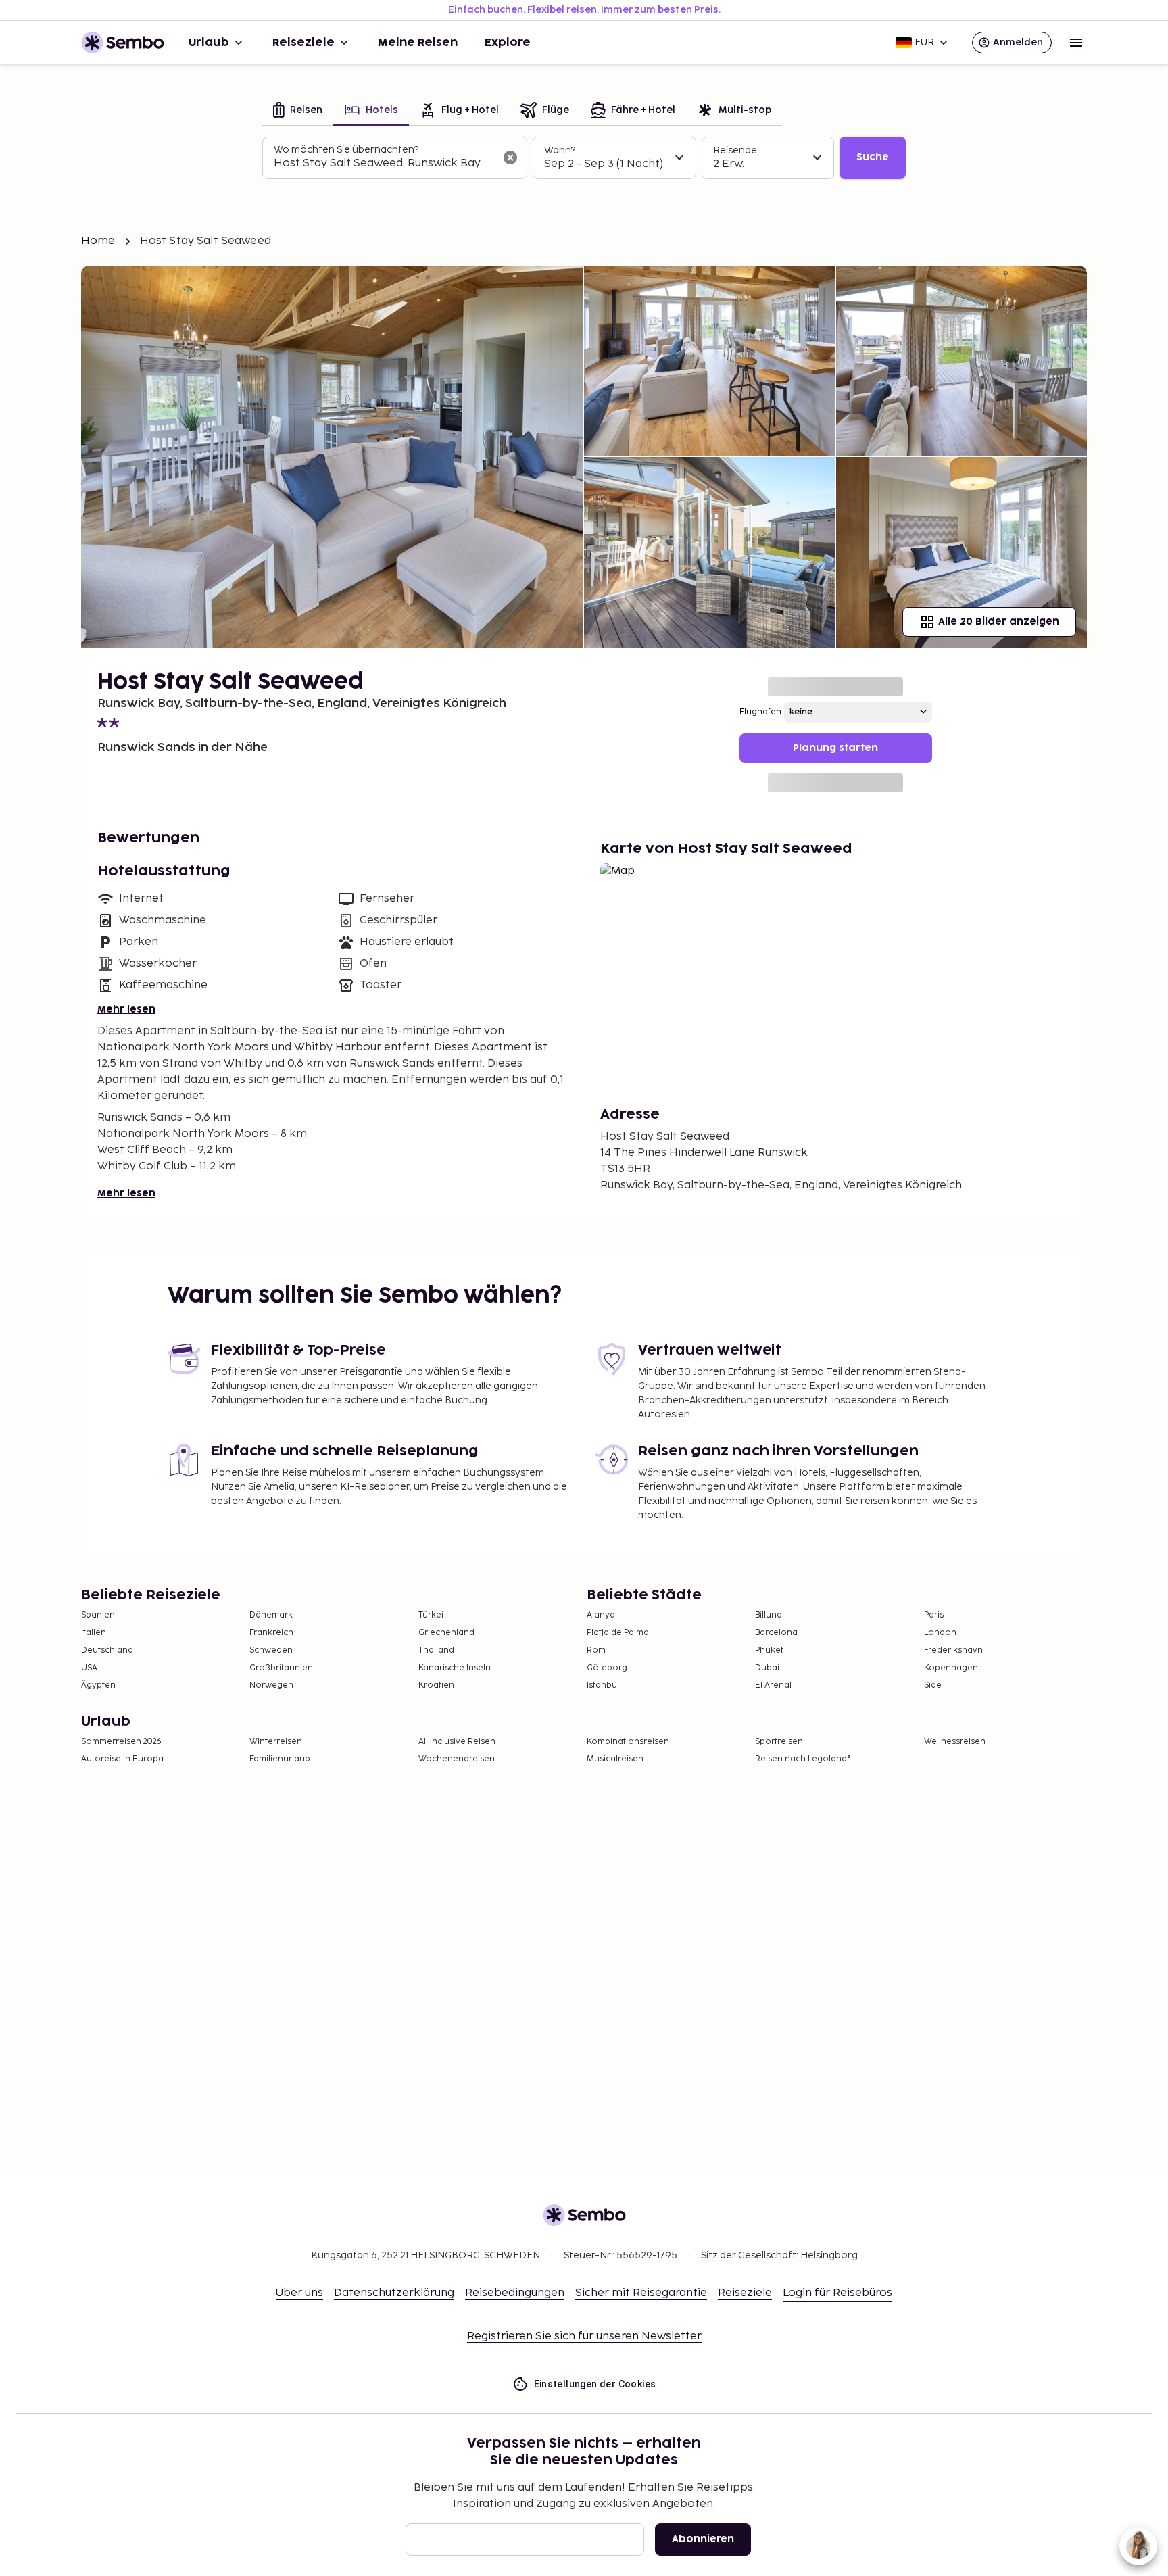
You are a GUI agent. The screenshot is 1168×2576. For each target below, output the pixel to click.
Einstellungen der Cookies (595, 2384)
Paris (934, 1615)
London (940, 1633)
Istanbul (603, 1685)
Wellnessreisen (955, 1742)
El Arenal (773, 1685)
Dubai (767, 1668)
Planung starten (835, 748)
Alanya (601, 1615)
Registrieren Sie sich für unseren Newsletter (584, 2336)
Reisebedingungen (515, 2293)
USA (89, 1668)
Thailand (436, 1650)
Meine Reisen (418, 43)
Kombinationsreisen (628, 1742)
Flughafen (760, 712)
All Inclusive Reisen (457, 1742)
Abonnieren (703, 2539)
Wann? (560, 150)
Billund (769, 1615)
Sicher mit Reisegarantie (641, 2293)
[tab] (298, 111)
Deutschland (107, 1650)
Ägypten (98, 1685)
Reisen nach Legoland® (803, 1759)
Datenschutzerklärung (394, 2293)
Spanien (98, 1615)
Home (98, 241)
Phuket (769, 1650)
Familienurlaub (280, 1759)
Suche (873, 157)
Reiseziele (303, 43)
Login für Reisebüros (837, 2293)
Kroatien (436, 1685)
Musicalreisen (615, 1759)
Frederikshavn (953, 1650)
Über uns (299, 2293)
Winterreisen (276, 1742)
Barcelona (776, 1633)
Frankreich (271, 1633)
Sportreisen (779, 1742)
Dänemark (271, 1615)
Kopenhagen (951, 1668)
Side (933, 1685)
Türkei (431, 1615)
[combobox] (384, 164)
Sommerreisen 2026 (121, 1742)
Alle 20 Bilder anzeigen (999, 622)
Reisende (735, 150)
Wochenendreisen (457, 1759)
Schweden (271, 1650)
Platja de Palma (618, 1633)
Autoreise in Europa (122, 1759)
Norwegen (271, 1685)
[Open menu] (1076, 43)
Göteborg (607, 1668)
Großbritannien (281, 1668)
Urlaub (209, 43)
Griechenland (446, 1633)
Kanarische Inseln (455, 1668)
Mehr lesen (126, 1010)
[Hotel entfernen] (510, 157)
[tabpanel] (584, 158)
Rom (596, 1650)
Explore (508, 43)
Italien (94, 1633)
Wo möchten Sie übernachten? (346, 150)
